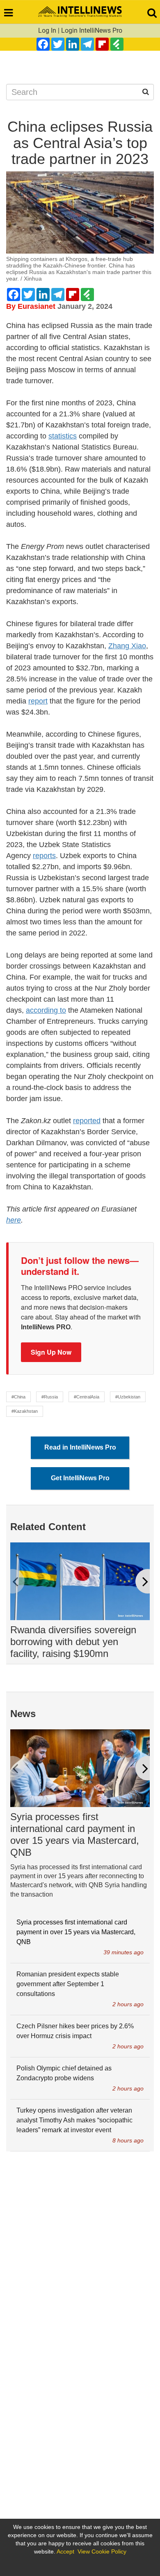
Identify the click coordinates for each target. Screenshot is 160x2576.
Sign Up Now (51, 1352)
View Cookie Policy (102, 2551)
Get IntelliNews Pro (80, 1478)
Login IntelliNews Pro (92, 30)
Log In (47, 30)
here (14, 1220)
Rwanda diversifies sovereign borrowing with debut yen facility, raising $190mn (73, 1642)
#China (18, 1397)
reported (87, 1121)
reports (44, 856)
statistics (63, 436)
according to (46, 1010)
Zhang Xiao (127, 646)
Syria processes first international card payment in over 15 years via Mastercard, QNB (75, 1834)
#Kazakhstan (25, 1411)
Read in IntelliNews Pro (80, 1447)
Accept (65, 2551)
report (38, 701)
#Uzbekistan (128, 1397)
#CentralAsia (87, 1397)
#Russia (50, 1397)
